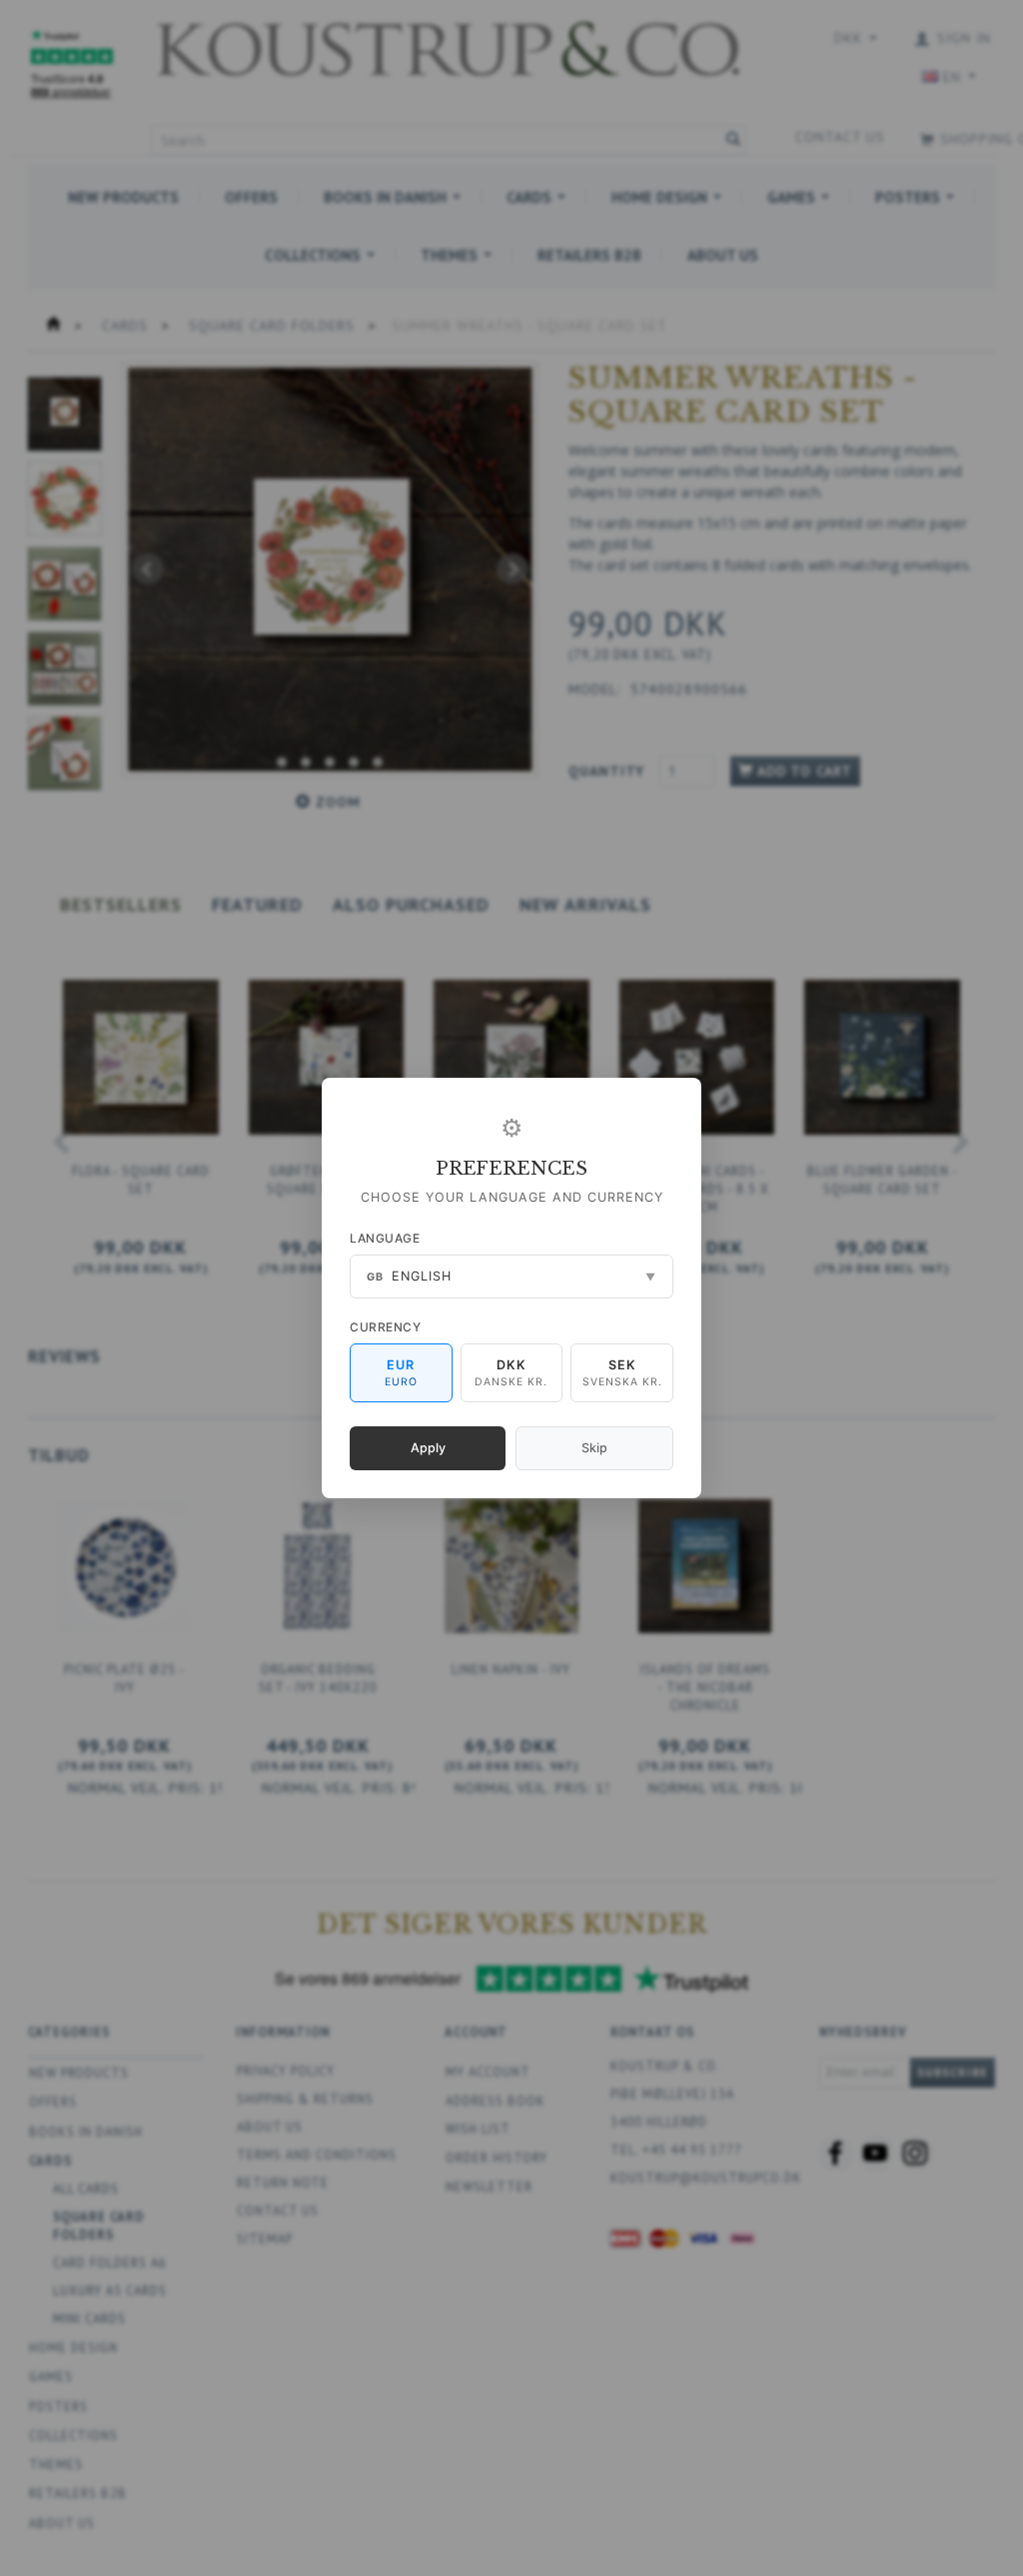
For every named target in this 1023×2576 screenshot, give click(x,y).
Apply (428, 1448)
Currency (385, 1327)
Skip (594, 1448)
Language (385, 1238)
